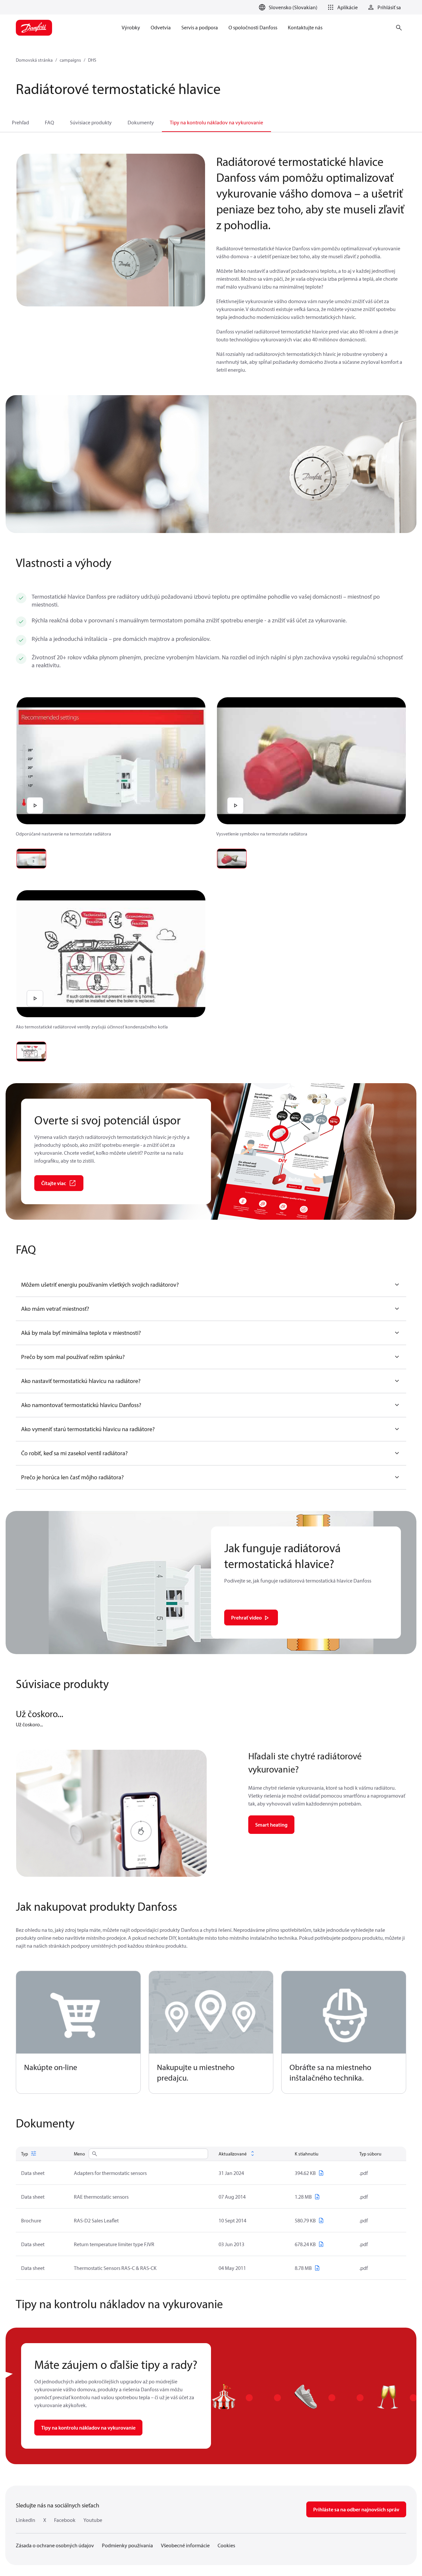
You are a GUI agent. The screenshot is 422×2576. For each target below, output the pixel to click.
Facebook (65, 2520)
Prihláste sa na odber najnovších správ (356, 2509)
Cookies (226, 2545)
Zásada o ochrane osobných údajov (55, 2545)
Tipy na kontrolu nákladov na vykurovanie (216, 122)
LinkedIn (26, 2520)
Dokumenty (141, 122)
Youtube (93, 2520)
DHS (92, 60)
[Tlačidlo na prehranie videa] (35, 805)
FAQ (49, 122)
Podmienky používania (127, 2545)
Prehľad (20, 122)
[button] (342, 7)
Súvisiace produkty (91, 122)
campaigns (70, 60)
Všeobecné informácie (185, 2545)
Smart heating (271, 1825)
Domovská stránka (34, 60)
